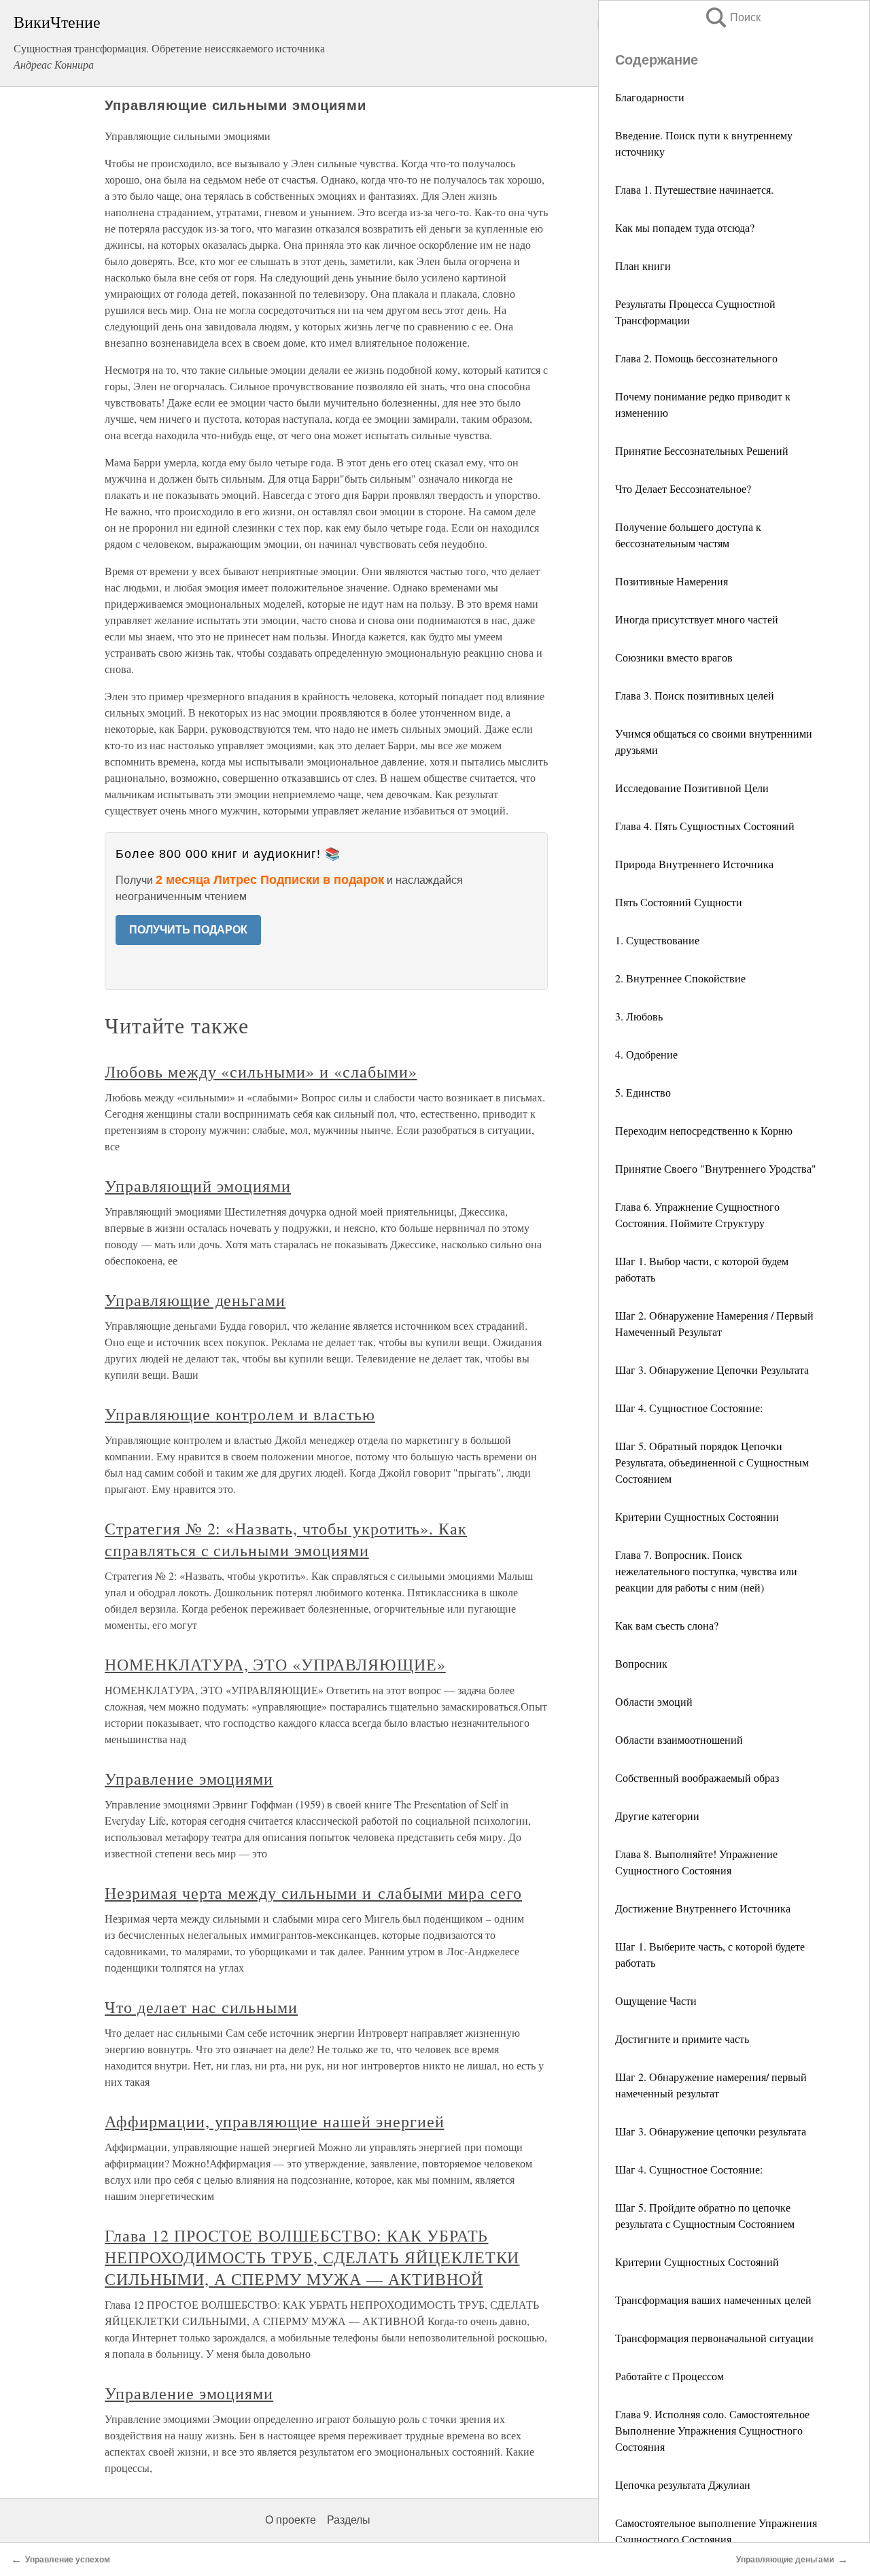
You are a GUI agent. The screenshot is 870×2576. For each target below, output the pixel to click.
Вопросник (641, 1663)
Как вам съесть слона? (667, 1625)
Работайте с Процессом (669, 2376)
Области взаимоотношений (679, 1739)
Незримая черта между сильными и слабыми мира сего (313, 1893)
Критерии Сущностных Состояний (697, 2262)
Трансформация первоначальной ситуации (714, 2338)
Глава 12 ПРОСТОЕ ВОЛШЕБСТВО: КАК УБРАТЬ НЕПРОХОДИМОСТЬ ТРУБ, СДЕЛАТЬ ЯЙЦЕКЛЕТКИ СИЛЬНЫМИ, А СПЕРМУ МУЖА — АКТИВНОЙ (312, 2257)
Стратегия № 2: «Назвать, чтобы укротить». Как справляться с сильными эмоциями (286, 1539)
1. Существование (657, 940)
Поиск (732, 17)
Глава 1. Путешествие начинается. (694, 189)
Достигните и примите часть (682, 2039)
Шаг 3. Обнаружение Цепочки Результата (712, 1370)
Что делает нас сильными (201, 2007)
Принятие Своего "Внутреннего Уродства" (716, 1168)
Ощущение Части (656, 2000)
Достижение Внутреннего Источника (703, 1908)
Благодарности (650, 97)
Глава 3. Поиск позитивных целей (695, 695)
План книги (643, 265)
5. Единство (643, 1092)
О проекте (291, 2520)
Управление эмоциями (189, 1779)
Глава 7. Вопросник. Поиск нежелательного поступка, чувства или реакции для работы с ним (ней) (706, 1571)
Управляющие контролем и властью (240, 1414)
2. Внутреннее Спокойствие (680, 978)
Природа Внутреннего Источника (694, 864)
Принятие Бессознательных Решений (702, 450)
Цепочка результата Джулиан (683, 2485)
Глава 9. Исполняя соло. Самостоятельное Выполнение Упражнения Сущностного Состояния (712, 2430)
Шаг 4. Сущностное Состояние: (689, 1408)
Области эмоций (654, 1701)
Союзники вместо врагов (674, 657)
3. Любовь (639, 1016)
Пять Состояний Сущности (679, 902)
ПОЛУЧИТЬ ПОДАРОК (188, 930)
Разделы (349, 2520)
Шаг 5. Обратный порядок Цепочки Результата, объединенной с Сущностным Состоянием (712, 1462)
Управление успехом (68, 2560)
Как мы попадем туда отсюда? (685, 227)
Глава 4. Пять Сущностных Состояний (705, 826)
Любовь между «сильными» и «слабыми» (261, 1071)
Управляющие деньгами (195, 1300)
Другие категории (657, 1816)
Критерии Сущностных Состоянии (697, 1516)
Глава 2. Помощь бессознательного (696, 358)
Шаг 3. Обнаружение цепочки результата (711, 2131)
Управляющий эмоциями (198, 1186)
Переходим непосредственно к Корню (704, 1130)
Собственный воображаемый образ (697, 1778)
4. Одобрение (646, 1054)
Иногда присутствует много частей (697, 619)
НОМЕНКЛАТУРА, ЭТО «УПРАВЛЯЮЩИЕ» (275, 1664)
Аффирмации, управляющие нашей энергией (274, 2121)
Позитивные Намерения (672, 581)
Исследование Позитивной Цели (692, 788)
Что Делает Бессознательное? (683, 488)
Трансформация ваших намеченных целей (713, 2300)
